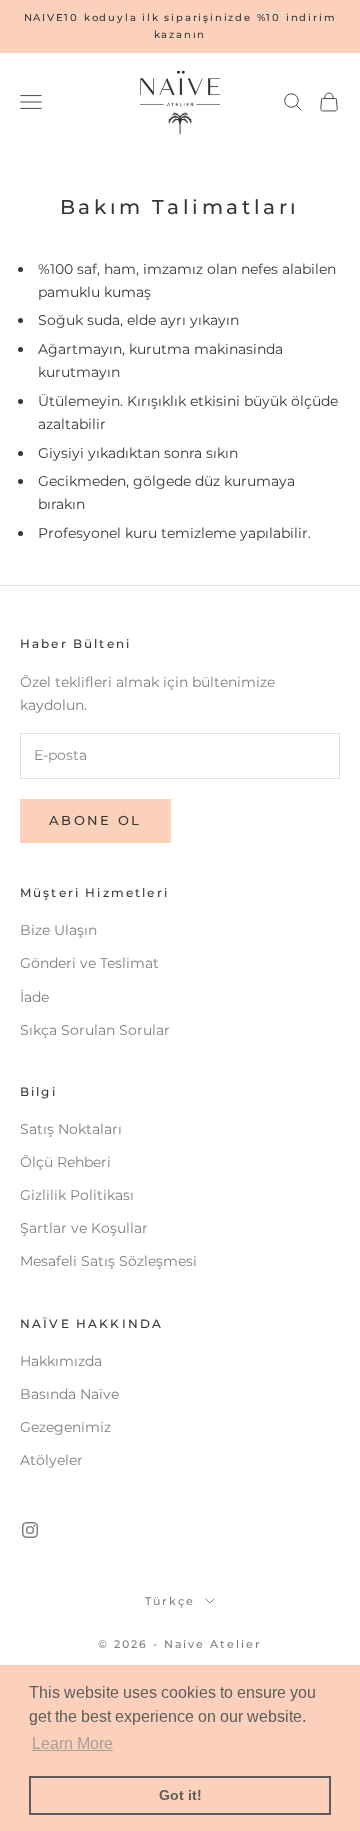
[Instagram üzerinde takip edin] (30, 1530)
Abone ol (95, 820)
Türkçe (170, 1601)
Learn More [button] (72, 1743)
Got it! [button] (180, 1795)
